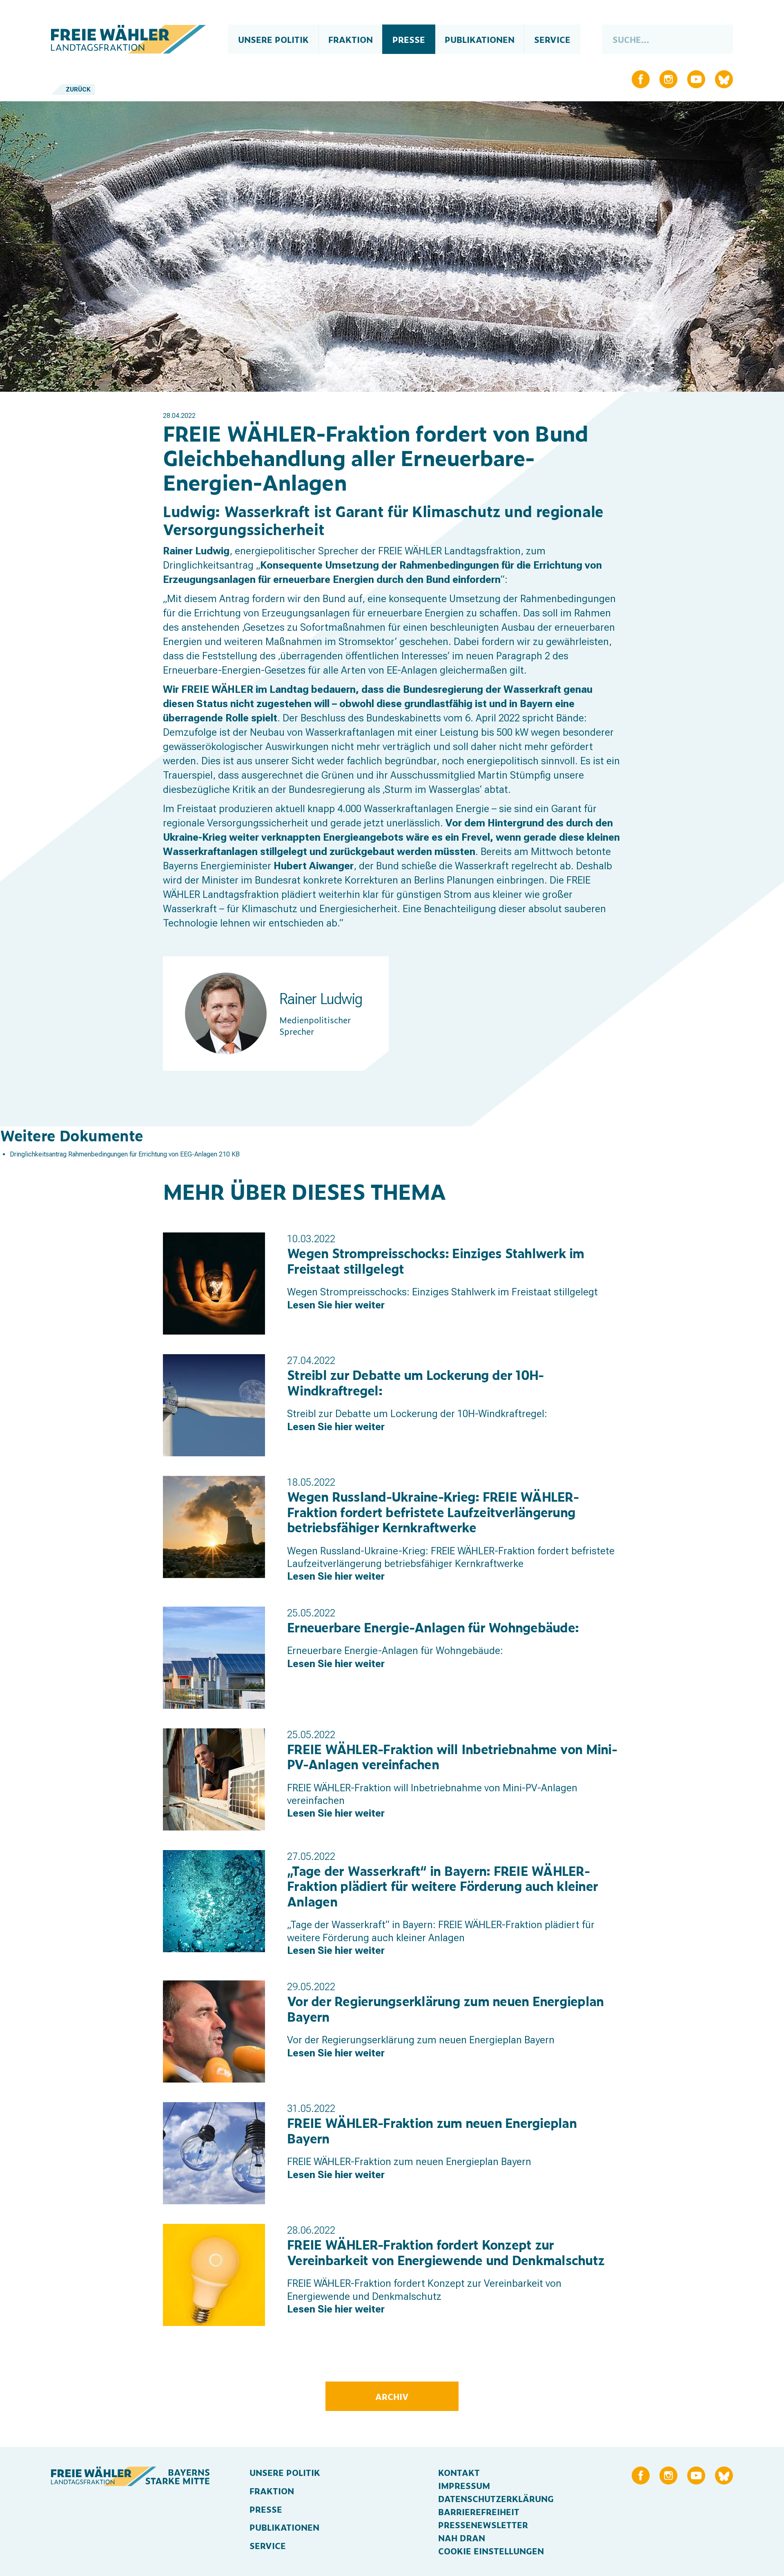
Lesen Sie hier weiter (336, 1305)
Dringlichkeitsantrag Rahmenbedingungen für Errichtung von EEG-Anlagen (114, 1154)
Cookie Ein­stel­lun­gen (491, 2551)
